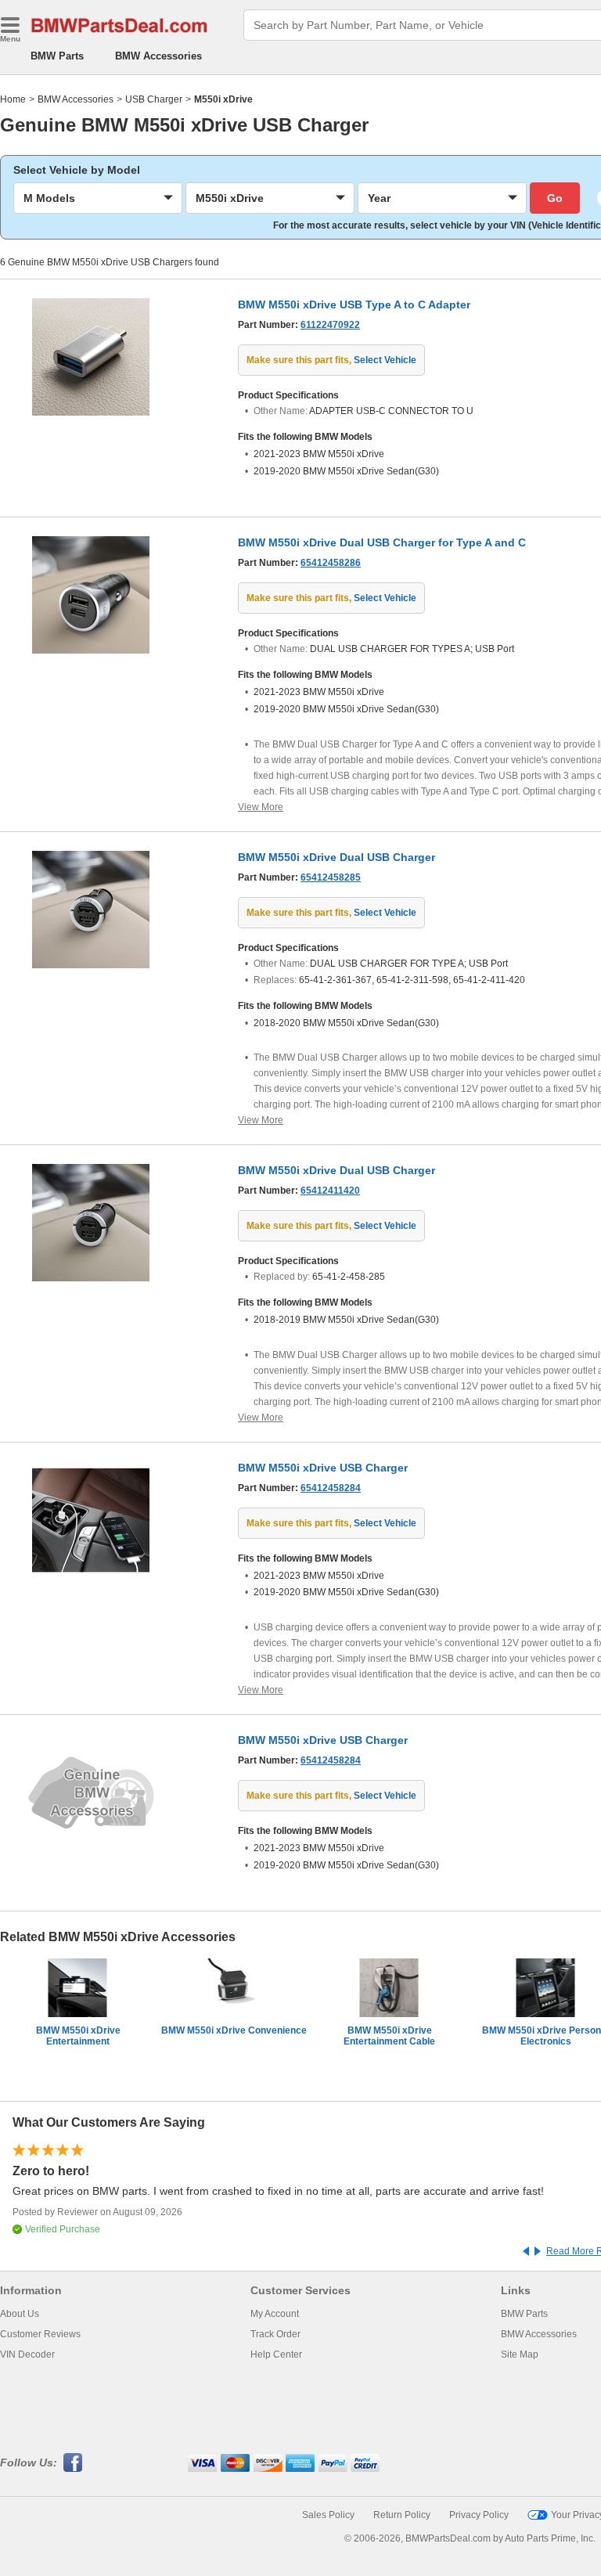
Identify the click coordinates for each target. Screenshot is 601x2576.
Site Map (520, 2354)
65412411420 (330, 1191)
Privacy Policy (479, 2515)
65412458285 (331, 877)
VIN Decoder (27, 2354)
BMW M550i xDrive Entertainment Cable (389, 2036)
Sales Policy (328, 2515)
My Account (275, 2314)
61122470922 (330, 325)
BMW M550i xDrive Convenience (234, 2030)
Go (555, 198)
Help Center (276, 2354)
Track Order (275, 2334)
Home (13, 99)
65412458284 (331, 1488)
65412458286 (331, 563)
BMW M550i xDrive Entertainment (78, 2036)
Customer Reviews (40, 2334)
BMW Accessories (158, 56)
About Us (20, 2314)
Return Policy (402, 2515)
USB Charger (154, 99)
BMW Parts (57, 56)
